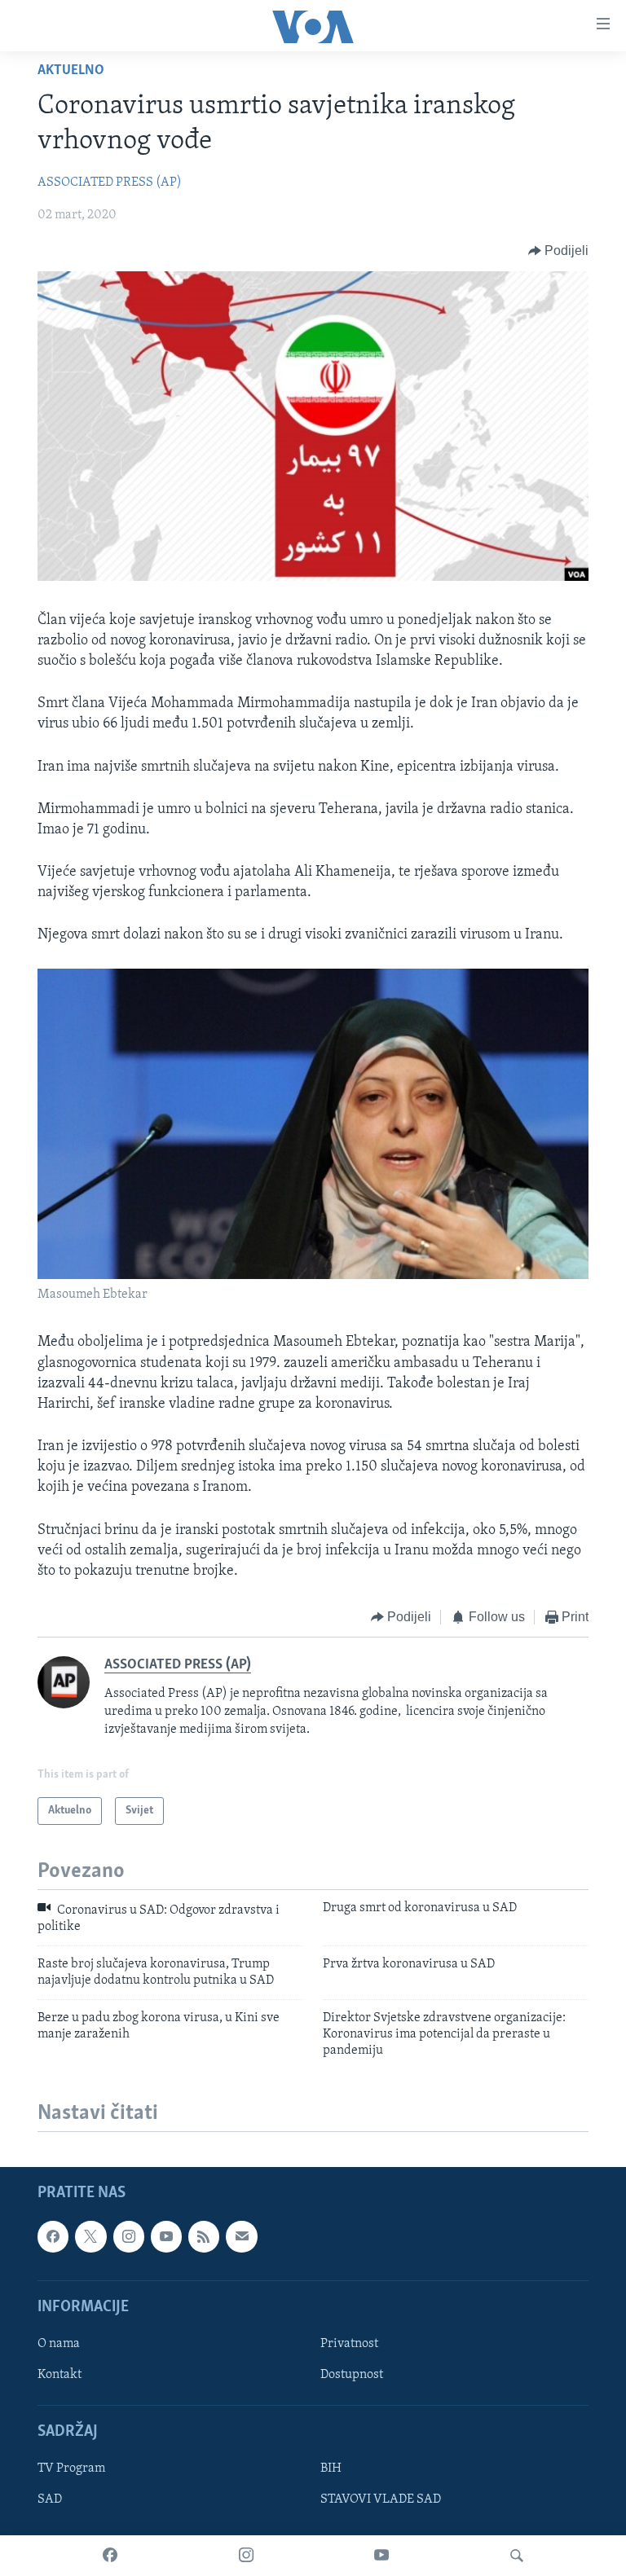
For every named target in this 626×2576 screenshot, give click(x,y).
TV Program (71, 2468)
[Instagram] (246, 2556)
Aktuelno (71, 71)
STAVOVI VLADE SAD (381, 2499)
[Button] (559, 251)
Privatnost (349, 2344)
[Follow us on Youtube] (166, 2236)
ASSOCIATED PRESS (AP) (110, 182)
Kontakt (60, 2375)
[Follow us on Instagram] (129, 2236)
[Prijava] (241, 2236)
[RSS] (204, 2236)
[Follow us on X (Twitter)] (90, 2236)
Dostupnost (352, 2375)
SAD (50, 2499)
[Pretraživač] (517, 2556)
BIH (331, 2468)
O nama (59, 2344)
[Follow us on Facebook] (53, 2236)
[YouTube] (381, 2556)
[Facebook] (110, 2556)
